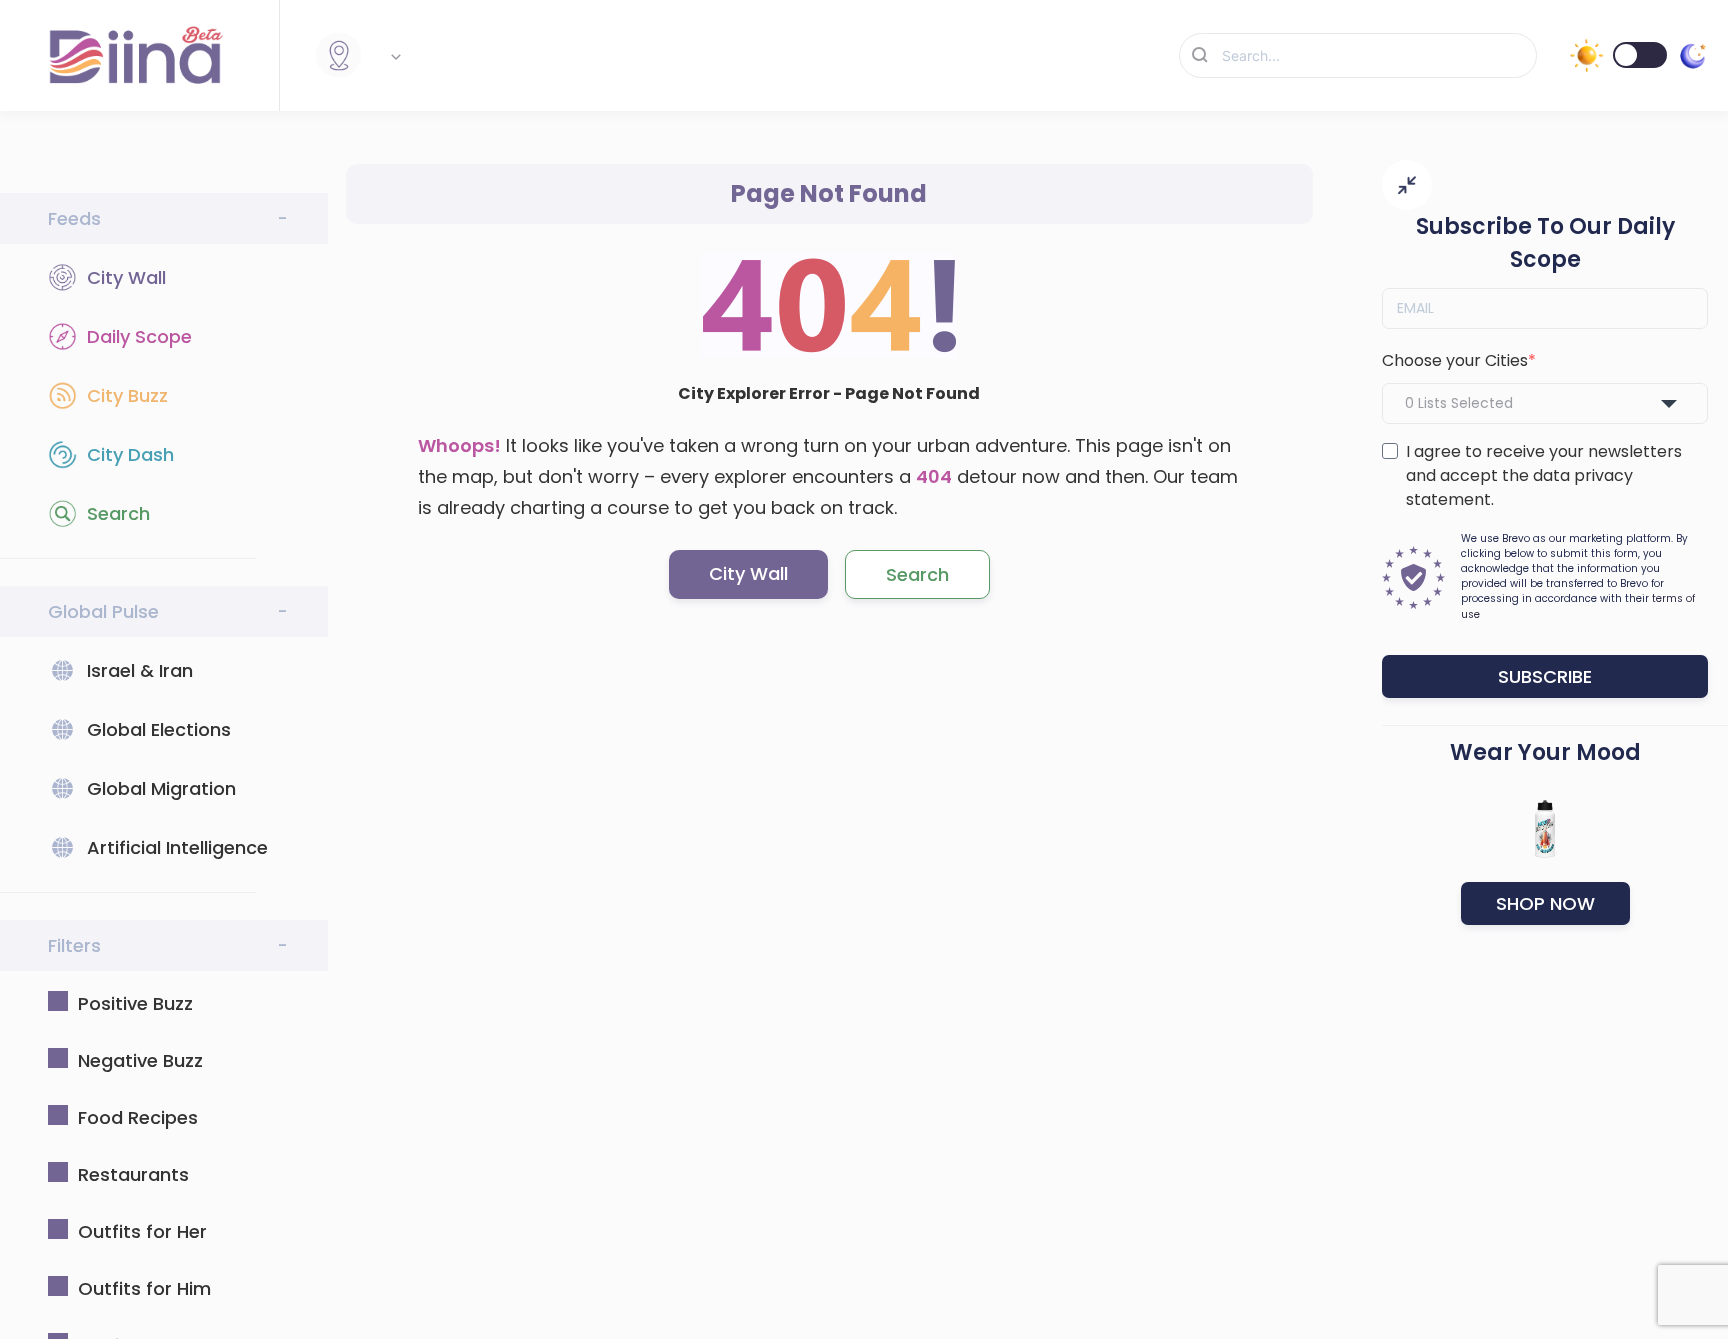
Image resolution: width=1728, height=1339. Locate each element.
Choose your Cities (1455, 360)
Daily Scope (139, 336)
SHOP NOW (1545, 903)
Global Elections (159, 729)
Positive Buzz (135, 1003)
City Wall (126, 277)
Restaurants (133, 1174)
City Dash (130, 454)
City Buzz (127, 395)
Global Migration (161, 788)
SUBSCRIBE (1545, 676)
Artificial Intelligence (177, 847)
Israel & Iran (140, 670)
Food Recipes (138, 1117)
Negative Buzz (140, 1060)
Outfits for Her (142, 1231)
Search (118, 513)
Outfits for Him (144, 1288)
